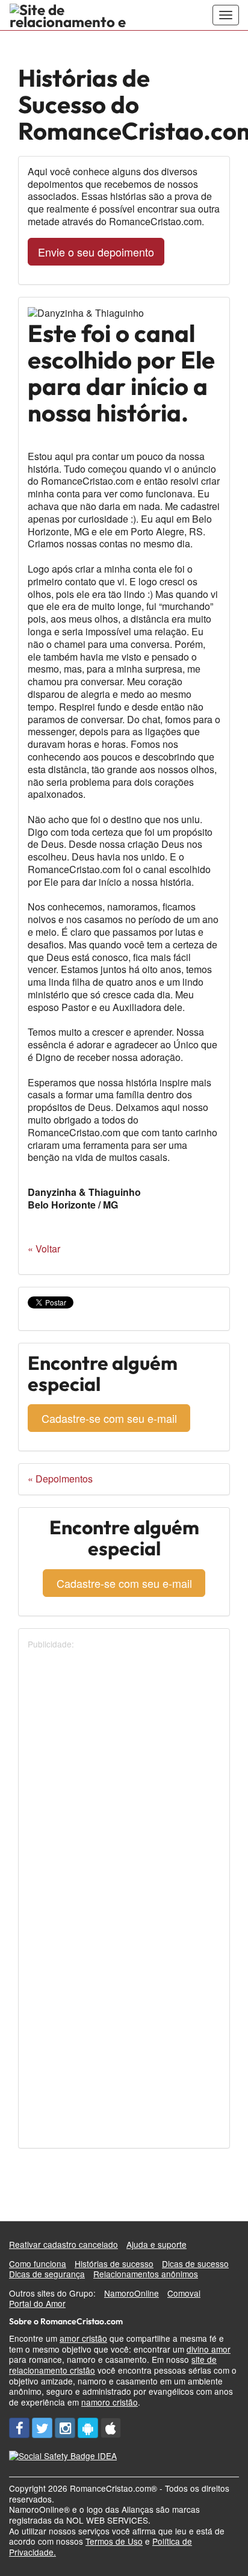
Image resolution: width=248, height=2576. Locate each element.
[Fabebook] (19, 2428)
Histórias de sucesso (114, 2263)
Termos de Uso (114, 2541)
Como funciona (38, 2263)
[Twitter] (42, 2428)
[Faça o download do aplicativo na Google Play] (88, 2428)
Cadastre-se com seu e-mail (109, 1418)
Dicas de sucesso (195, 2263)
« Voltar (44, 1249)
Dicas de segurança (47, 2274)
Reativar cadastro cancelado (64, 2244)
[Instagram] (65, 2428)
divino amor (209, 2349)
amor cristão (83, 2338)
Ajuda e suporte (157, 2244)
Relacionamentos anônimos (146, 2274)
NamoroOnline (132, 2293)
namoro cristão (110, 2402)
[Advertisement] (124, 1774)
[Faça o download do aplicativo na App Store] (111, 2428)
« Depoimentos (60, 1479)
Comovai (184, 2293)
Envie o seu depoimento (96, 252)
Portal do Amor (37, 2303)
